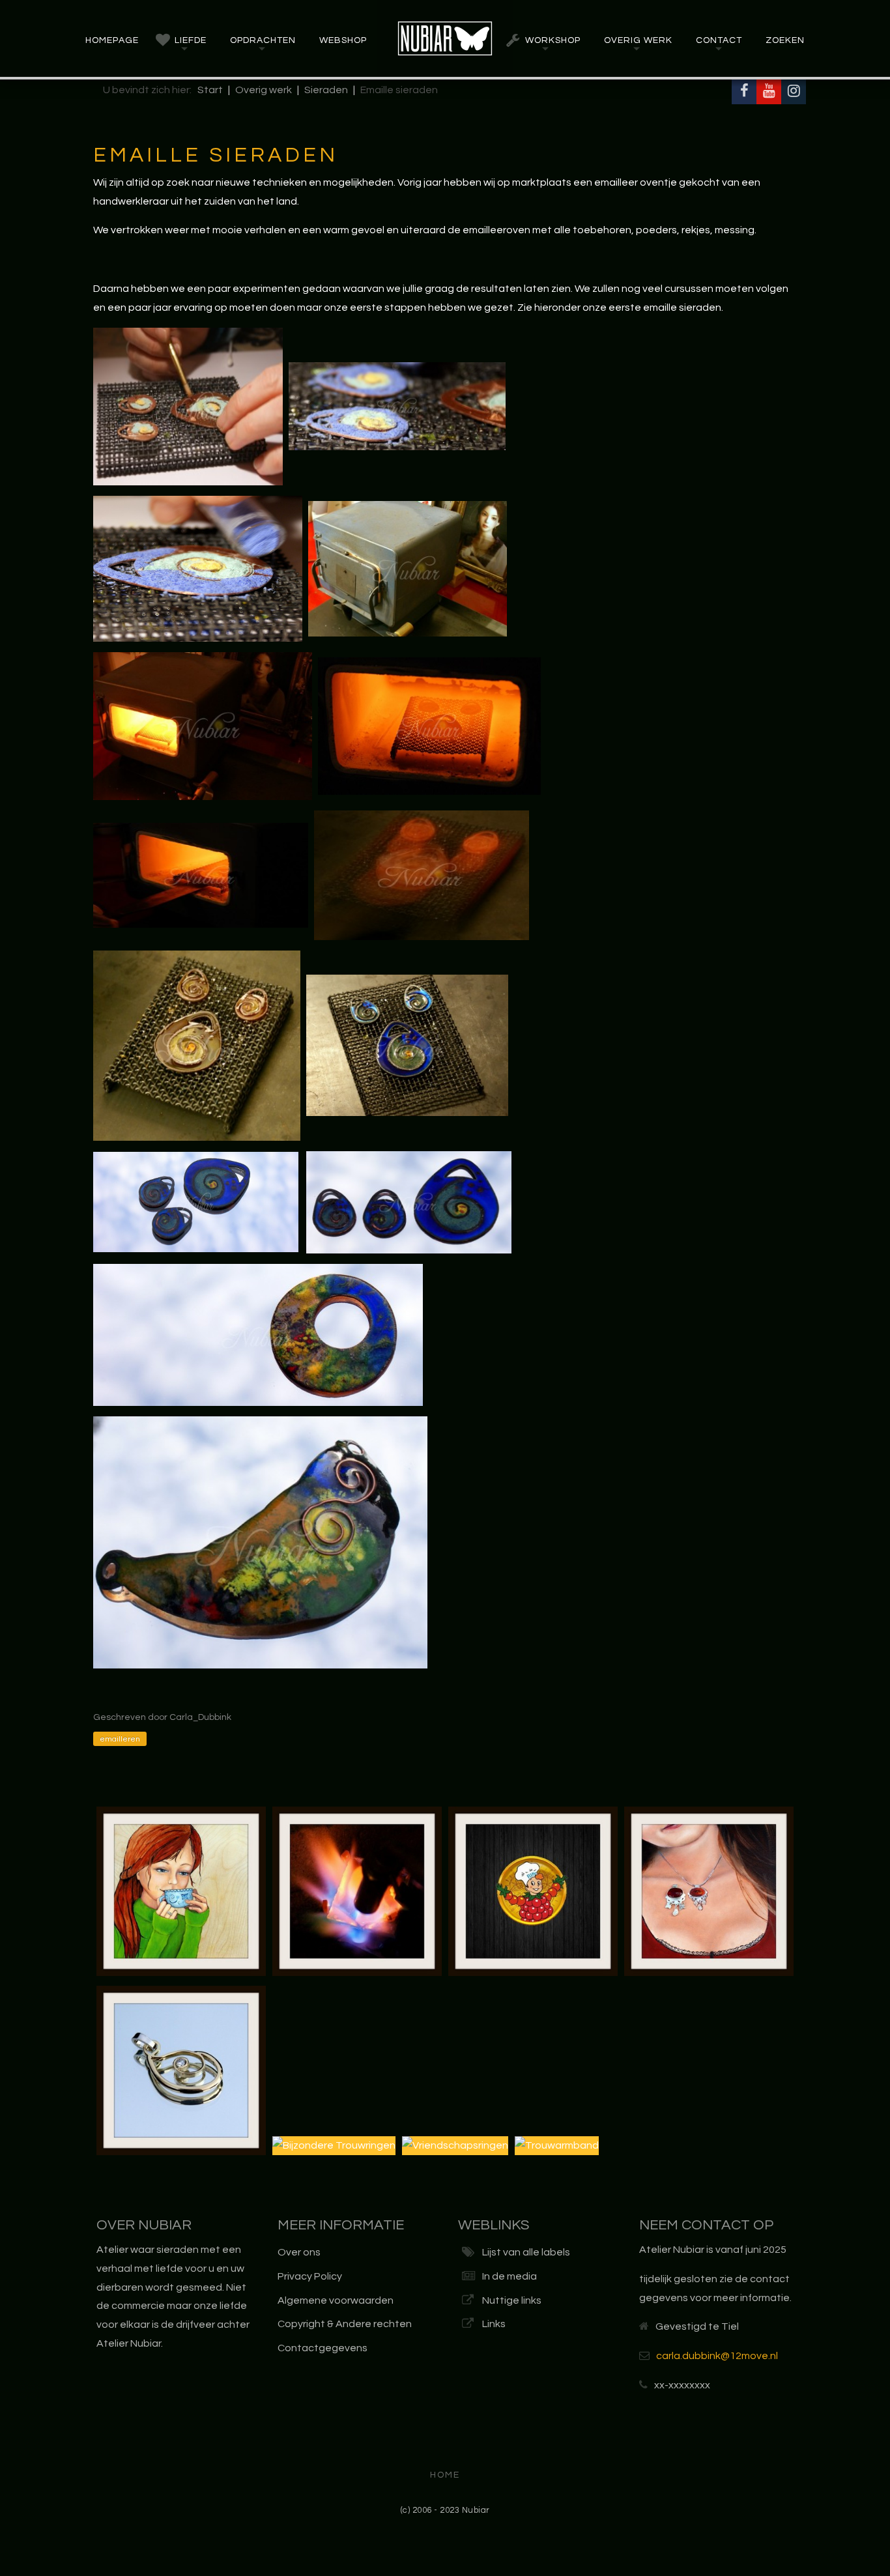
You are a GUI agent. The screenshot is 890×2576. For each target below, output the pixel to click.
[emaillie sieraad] (258, 1334)
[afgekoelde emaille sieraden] (407, 1045)
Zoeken (785, 40)
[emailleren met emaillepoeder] (198, 568)
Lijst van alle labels (526, 2252)
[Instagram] (794, 92)
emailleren (120, 1739)
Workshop (553, 40)
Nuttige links (512, 2300)
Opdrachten (263, 40)
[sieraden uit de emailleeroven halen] (201, 874)
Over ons (299, 2252)
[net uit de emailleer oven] (197, 1045)
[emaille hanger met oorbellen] (196, 1201)
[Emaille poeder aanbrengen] (188, 406)
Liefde (191, 40)
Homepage (112, 40)
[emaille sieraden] (409, 1201)
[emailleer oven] (408, 568)
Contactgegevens (323, 2348)
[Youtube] (769, 92)
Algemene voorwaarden (336, 2300)
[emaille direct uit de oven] (422, 874)
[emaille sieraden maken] (397, 406)
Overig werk (638, 40)
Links (494, 2324)
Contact (719, 40)
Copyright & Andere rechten (345, 2324)
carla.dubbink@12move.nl (717, 2356)
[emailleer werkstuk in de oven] (429, 725)
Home (445, 2475)
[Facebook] (744, 92)
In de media (510, 2276)
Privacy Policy (310, 2276)
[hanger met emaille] (260, 1541)
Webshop (343, 40)
